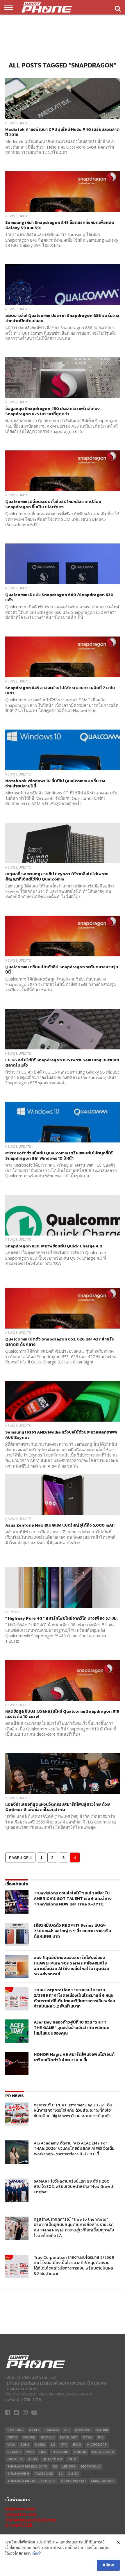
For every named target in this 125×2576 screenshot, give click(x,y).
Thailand (60, 2452)
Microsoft (97, 2445)
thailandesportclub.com (31, 2520)
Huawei (52, 2430)
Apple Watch (73, 2481)
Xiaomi (102, 2430)
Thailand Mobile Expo (27, 2467)
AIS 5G (73, 2474)
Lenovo (69, 2467)
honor (80, 2452)
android (83, 2430)
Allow (108, 2565)
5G (61, 2474)
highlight (69, 2437)
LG (53, 2445)
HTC (64, 2445)
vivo (11, 2445)
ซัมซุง (30, 2452)
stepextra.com (21, 2514)
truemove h (18, 2474)
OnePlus (15, 2459)
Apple (34, 2430)
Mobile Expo (103, 2452)
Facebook (44, 2474)
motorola (91, 2467)
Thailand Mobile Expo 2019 (31, 2481)
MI (55, 2467)
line (43, 2452)
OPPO (12, 2437)
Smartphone (103, 2481)
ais (67, 2430)
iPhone (29, 2437)
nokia (40, 2445)
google (48, 2437)
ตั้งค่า (37, 2554)
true (72, 2459)
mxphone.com (20, 2509)
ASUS (33, 2459)
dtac (88, 2437)
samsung (15, 2430)
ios (101, 2437)
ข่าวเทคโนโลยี (19, 2525)
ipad (77, 2445)
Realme (14, 2452)
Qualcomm (52, 2459)
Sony (25, 2445)
